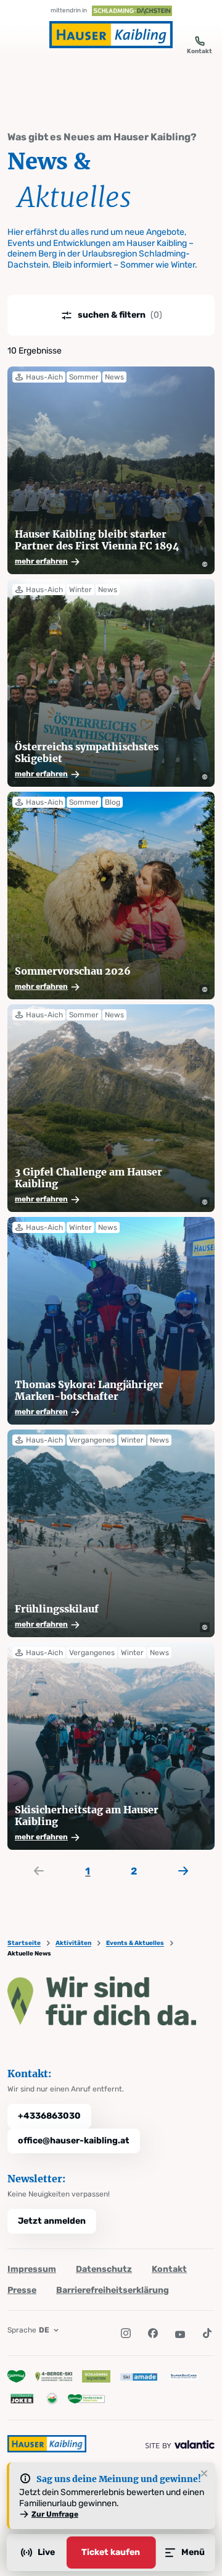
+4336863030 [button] (49, 2116)
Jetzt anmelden (52, 2221)
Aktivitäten (73, 1943)
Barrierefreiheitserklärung (113, 2290)
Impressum (32, 2269)
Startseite (24, 1943)
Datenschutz (104, 2269)
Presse (22, 2290)
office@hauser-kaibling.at (74, 2141)
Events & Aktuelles (135, 1943)
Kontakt (169, 2269)
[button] (101, 562)
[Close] (204, 2474)
